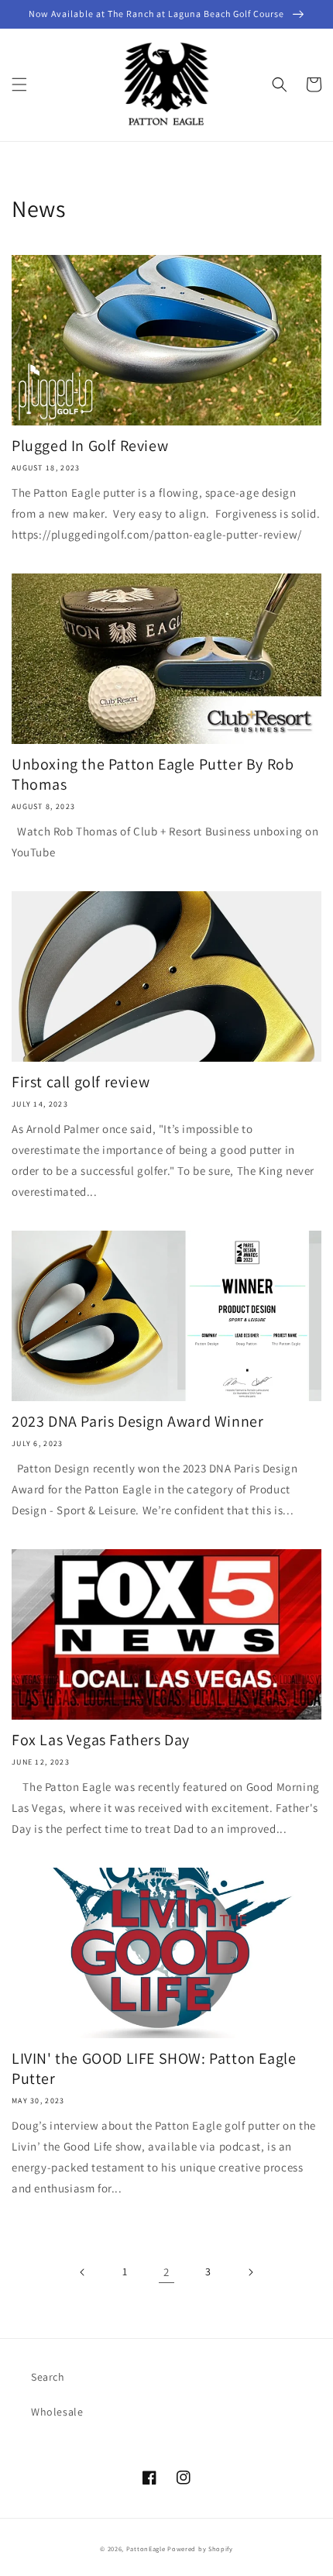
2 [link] (166, 2272)
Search (48, 2377)
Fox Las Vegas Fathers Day (101, 1740)
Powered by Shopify (200, 2548)
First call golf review (81, 1082)
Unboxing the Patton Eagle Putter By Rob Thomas (153, 774)
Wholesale (57, 2412)
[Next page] (250, 2272)
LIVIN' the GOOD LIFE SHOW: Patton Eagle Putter (154, 2068)
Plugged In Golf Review (90, 446)
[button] (19, 84)
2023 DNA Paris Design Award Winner (137, 1421)
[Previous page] (83, 2272)
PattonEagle (146, 2548)
